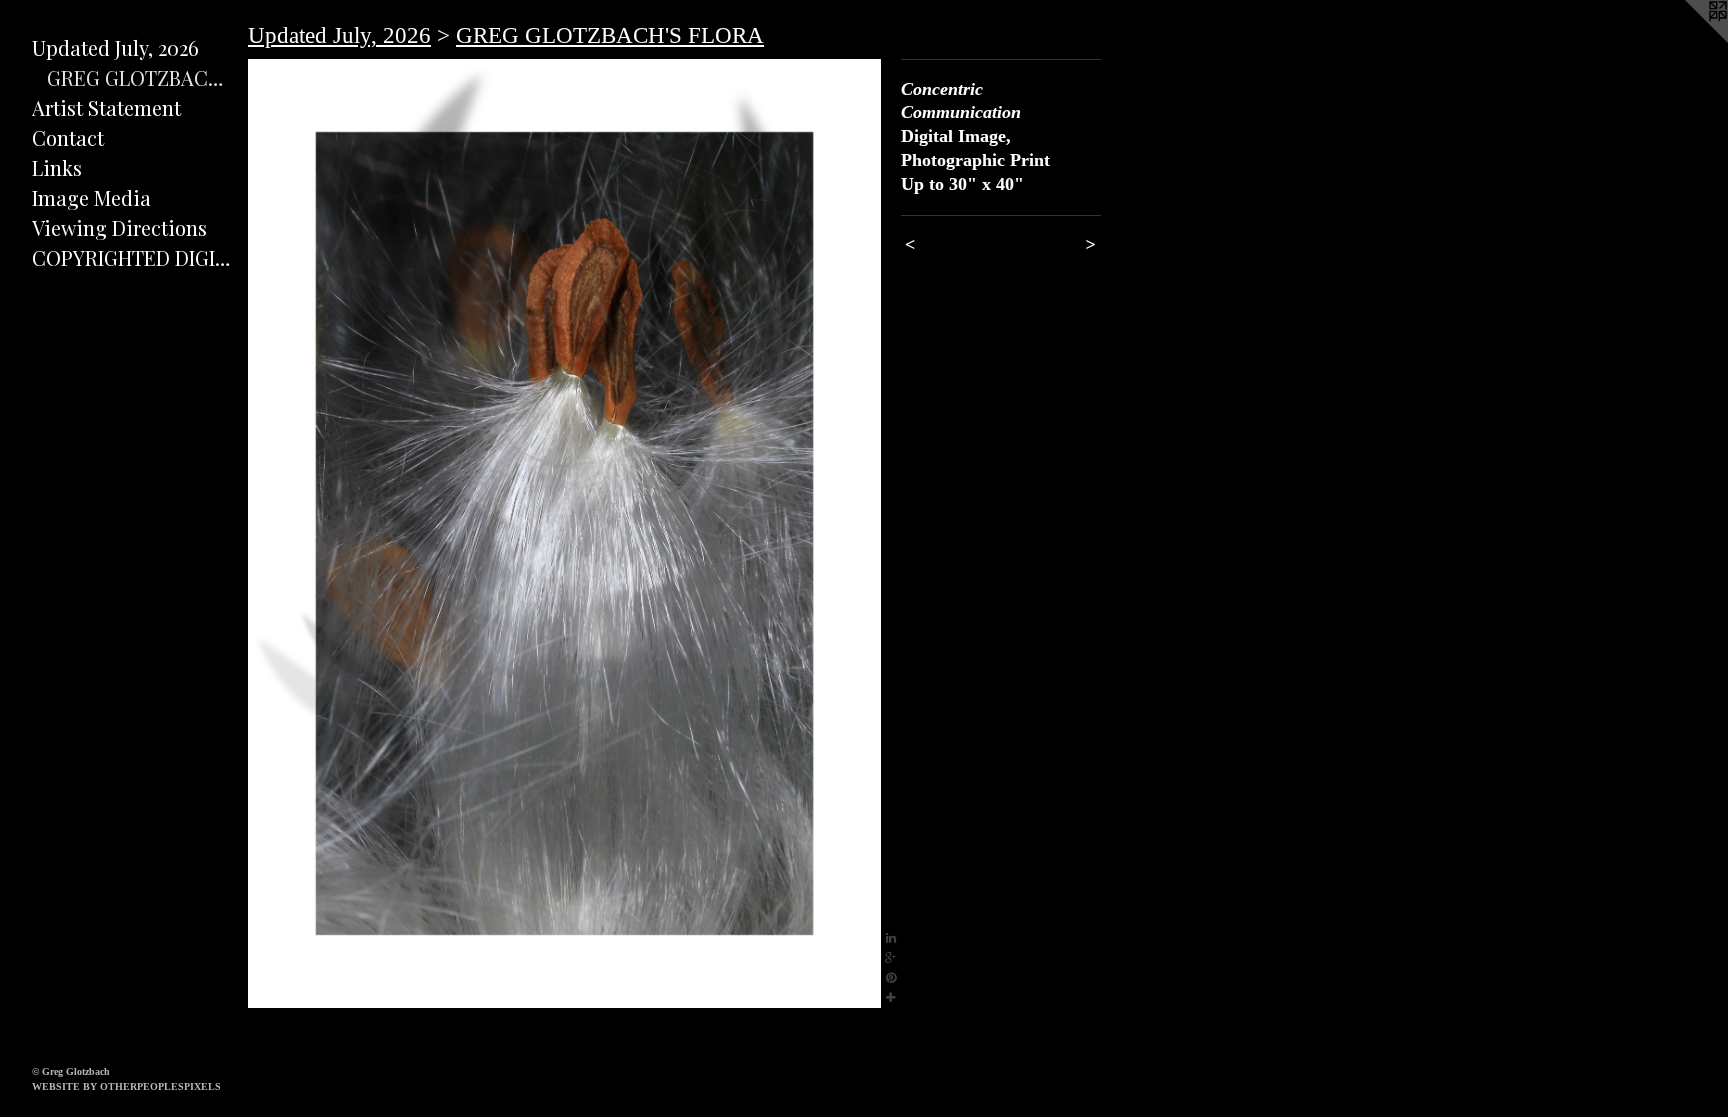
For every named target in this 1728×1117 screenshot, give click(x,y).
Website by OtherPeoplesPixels (126, 1086)
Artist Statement (106, 107)
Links (57, 167)
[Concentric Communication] (564, 533)
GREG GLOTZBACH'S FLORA (139, 77)
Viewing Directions (119, 227)
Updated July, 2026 (115, 47)
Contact (68, 137)
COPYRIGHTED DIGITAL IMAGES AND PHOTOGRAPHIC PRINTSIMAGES (132, 257)
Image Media (91, 197)
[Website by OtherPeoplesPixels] (1688, 40)
